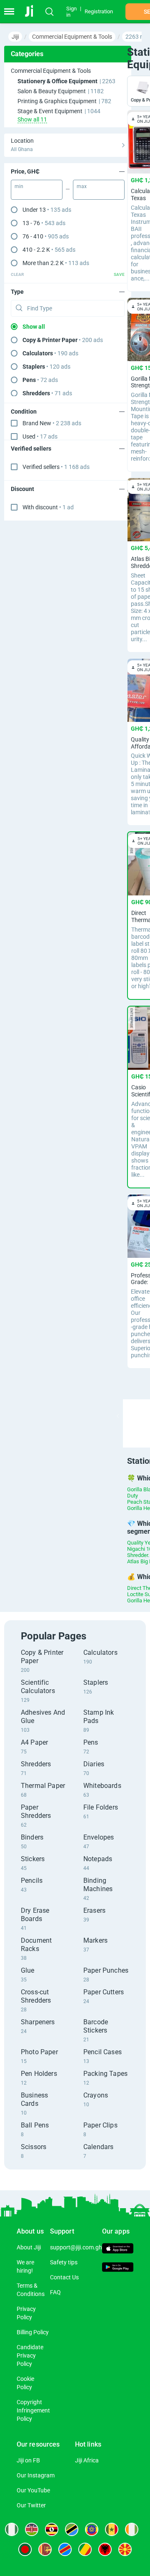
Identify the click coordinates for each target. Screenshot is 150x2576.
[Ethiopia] (92, 2529)
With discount (48, 507)
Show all (34, 327)
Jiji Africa (87, 2460)
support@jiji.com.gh (76, 2247)
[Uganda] (52, 2529)
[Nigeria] (12, 2529)
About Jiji (29, 2247)
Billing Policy (33, 2332)
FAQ (55, 2292)
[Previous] (118, 1416)
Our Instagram (36, 2475)
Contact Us (64, 2277)
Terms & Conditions (31, 2290)
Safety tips (64, 2262)
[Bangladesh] (25, 2549)
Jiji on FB (28, 2460)
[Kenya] (32, 2529)
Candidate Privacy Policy (30, 2355)
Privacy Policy (26, 2313)
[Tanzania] (72, 2529)
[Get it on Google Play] (118, 2268)
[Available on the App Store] (118, 2249)
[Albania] (105, 2549)
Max (82, 186)
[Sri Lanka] (45, 2549)
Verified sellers (56, 467)
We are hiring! (25, 2266)
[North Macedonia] (125, 2549)
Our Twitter (31, 2505)
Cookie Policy (25, 2383)
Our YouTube (33, 2490)
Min (19, 186)
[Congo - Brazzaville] (85, 2549)
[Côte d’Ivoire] (132, 2529)
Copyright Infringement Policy (33, 2410)
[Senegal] (112, 2529)
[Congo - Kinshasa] (65, 2549)
